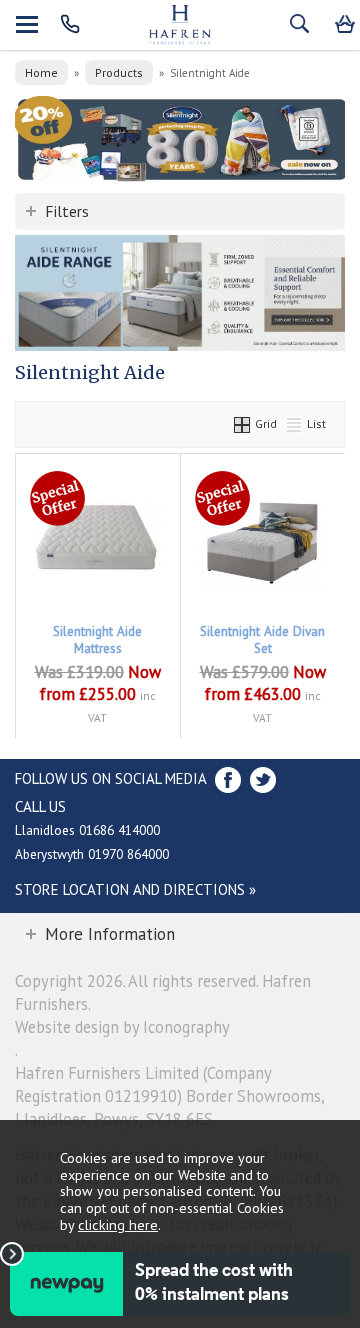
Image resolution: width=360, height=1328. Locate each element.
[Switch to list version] (295, 423)
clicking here (118, 1224)
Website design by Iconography (122, 1027)
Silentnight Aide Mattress (97, 640)
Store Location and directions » (135, 889)
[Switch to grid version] (243, 423)
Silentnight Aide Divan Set (262, 640)
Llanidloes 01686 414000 (87, 830)
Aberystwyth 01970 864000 (92, 854)
